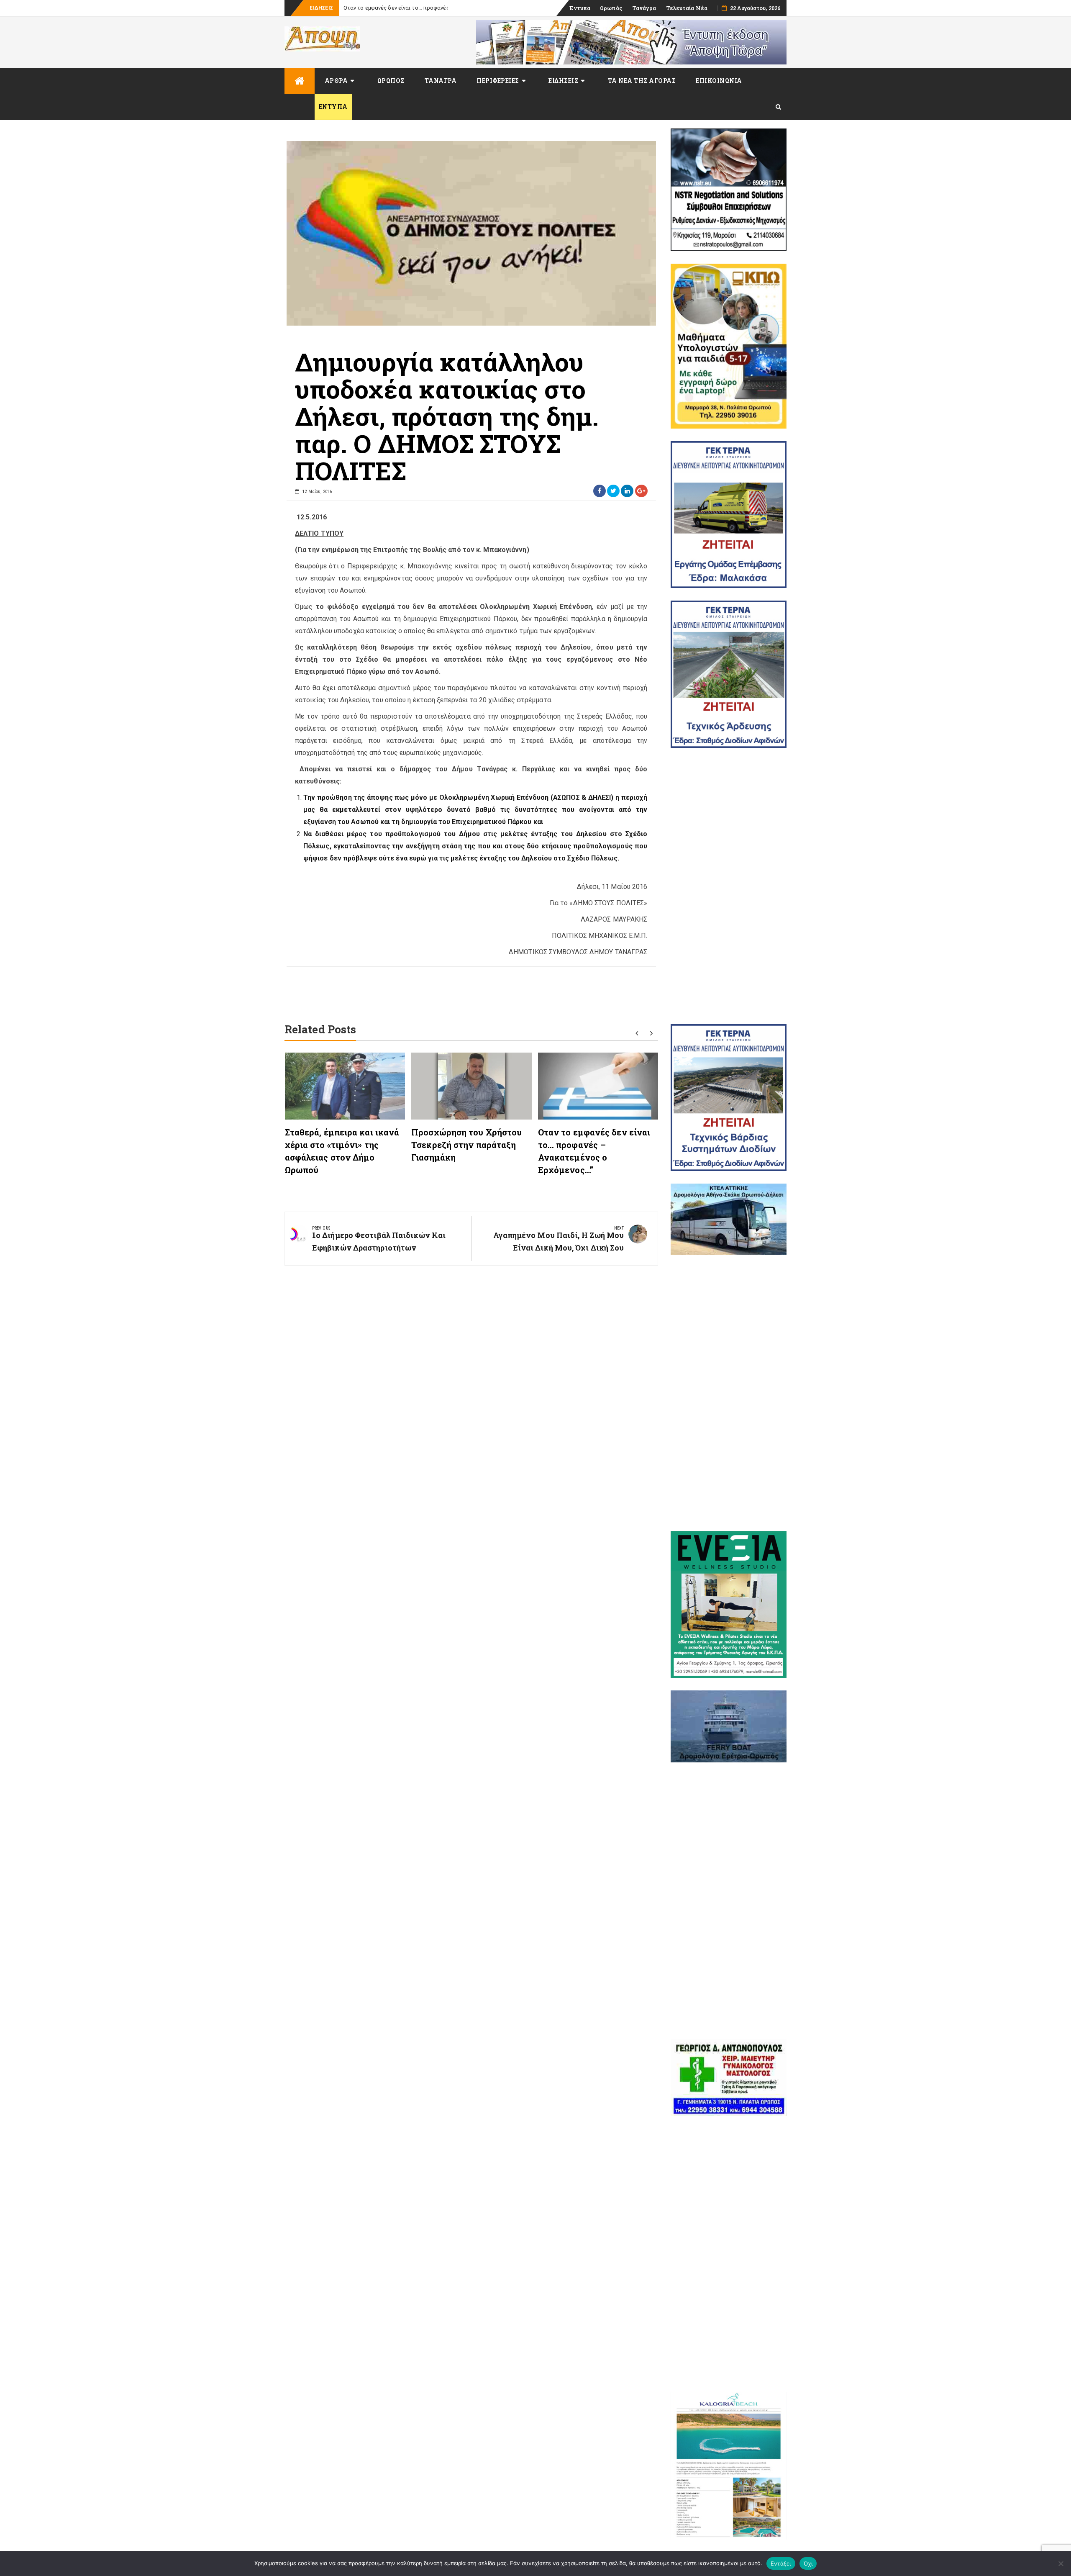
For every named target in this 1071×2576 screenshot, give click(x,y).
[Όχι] (1061, 2563)
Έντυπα (580, 8)
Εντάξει (781, 2563)
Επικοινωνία (719, 81)
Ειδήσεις (563, 81)
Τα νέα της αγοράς (642, 81)
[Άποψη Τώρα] (300, 81)
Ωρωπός (611, 8)
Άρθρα (336, 81)
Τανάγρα (644, 8)
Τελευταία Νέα (687, 8)
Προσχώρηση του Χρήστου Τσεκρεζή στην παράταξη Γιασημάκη (466, 1145)
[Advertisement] (729, 886)
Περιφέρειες (498, 81)
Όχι (808, 2563)
